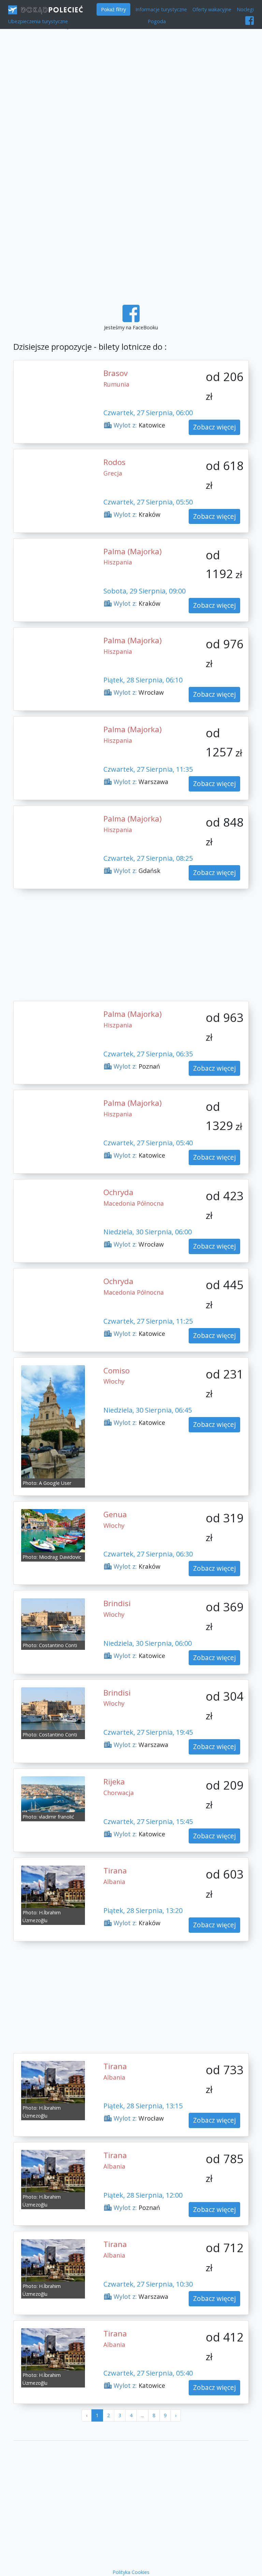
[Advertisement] (131, 91)
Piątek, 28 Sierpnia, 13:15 (143, 2106)
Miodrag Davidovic (60, 1557)
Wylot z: (124, 425)
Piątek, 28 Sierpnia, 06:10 (143, 680)
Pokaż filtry (113, 9)
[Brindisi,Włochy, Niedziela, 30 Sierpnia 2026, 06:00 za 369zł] (53, 1619)
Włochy (114, 1381)
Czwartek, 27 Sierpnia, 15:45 (148, 1821)
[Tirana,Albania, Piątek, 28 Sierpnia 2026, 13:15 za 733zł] (53, 2082)
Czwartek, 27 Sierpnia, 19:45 (148, 1732)
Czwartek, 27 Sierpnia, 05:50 (148, 502)
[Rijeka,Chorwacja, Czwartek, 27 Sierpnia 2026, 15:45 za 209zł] (53, 1794)
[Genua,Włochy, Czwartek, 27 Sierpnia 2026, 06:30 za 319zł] (53, 1530)
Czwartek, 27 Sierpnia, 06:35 (148, 1054)
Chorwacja (119, 1793)
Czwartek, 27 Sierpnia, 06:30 (148, 1554)
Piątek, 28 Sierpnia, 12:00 (143, 2195)
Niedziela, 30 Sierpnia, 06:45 (148, 1410)
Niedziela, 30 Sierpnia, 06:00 (148, 1232)
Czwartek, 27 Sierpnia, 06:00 (148, 413)
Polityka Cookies (131, 2572)
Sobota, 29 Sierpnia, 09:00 (144, 591)
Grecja (113, 473)
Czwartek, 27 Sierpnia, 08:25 (148, 858)
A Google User (55, 1483)
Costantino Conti (58, 1645)
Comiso (117, 1370)
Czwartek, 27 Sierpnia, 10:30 (148, 2284)
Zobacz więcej (214, 427)
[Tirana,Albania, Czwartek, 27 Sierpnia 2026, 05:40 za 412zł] (53, 2349)
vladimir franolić (56, 1817)
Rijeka (114, 1782)
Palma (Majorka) (133, 551)
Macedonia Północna (134, 1203)
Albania (114, 1882)
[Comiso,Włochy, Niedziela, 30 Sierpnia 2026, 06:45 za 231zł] (53, 1421)
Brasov (115, 373)
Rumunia (116, 384)
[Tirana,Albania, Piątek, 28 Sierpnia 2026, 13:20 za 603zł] (53, 1886)
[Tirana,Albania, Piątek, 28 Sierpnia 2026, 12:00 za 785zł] (53, 2171)
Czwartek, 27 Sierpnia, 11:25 (148, 1321)
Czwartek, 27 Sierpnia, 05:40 (148, 1143)
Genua (115, 1514)
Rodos (114, 462)
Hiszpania (118, 562)
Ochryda (118, 1192)
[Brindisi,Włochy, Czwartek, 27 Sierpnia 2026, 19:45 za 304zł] (53, 1708)
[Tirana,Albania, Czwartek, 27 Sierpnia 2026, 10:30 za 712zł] (53, 2260)
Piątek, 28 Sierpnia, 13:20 (143, 1910)
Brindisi (117, 1603)
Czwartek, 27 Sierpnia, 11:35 (148, 769)
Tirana (115, 1871)
